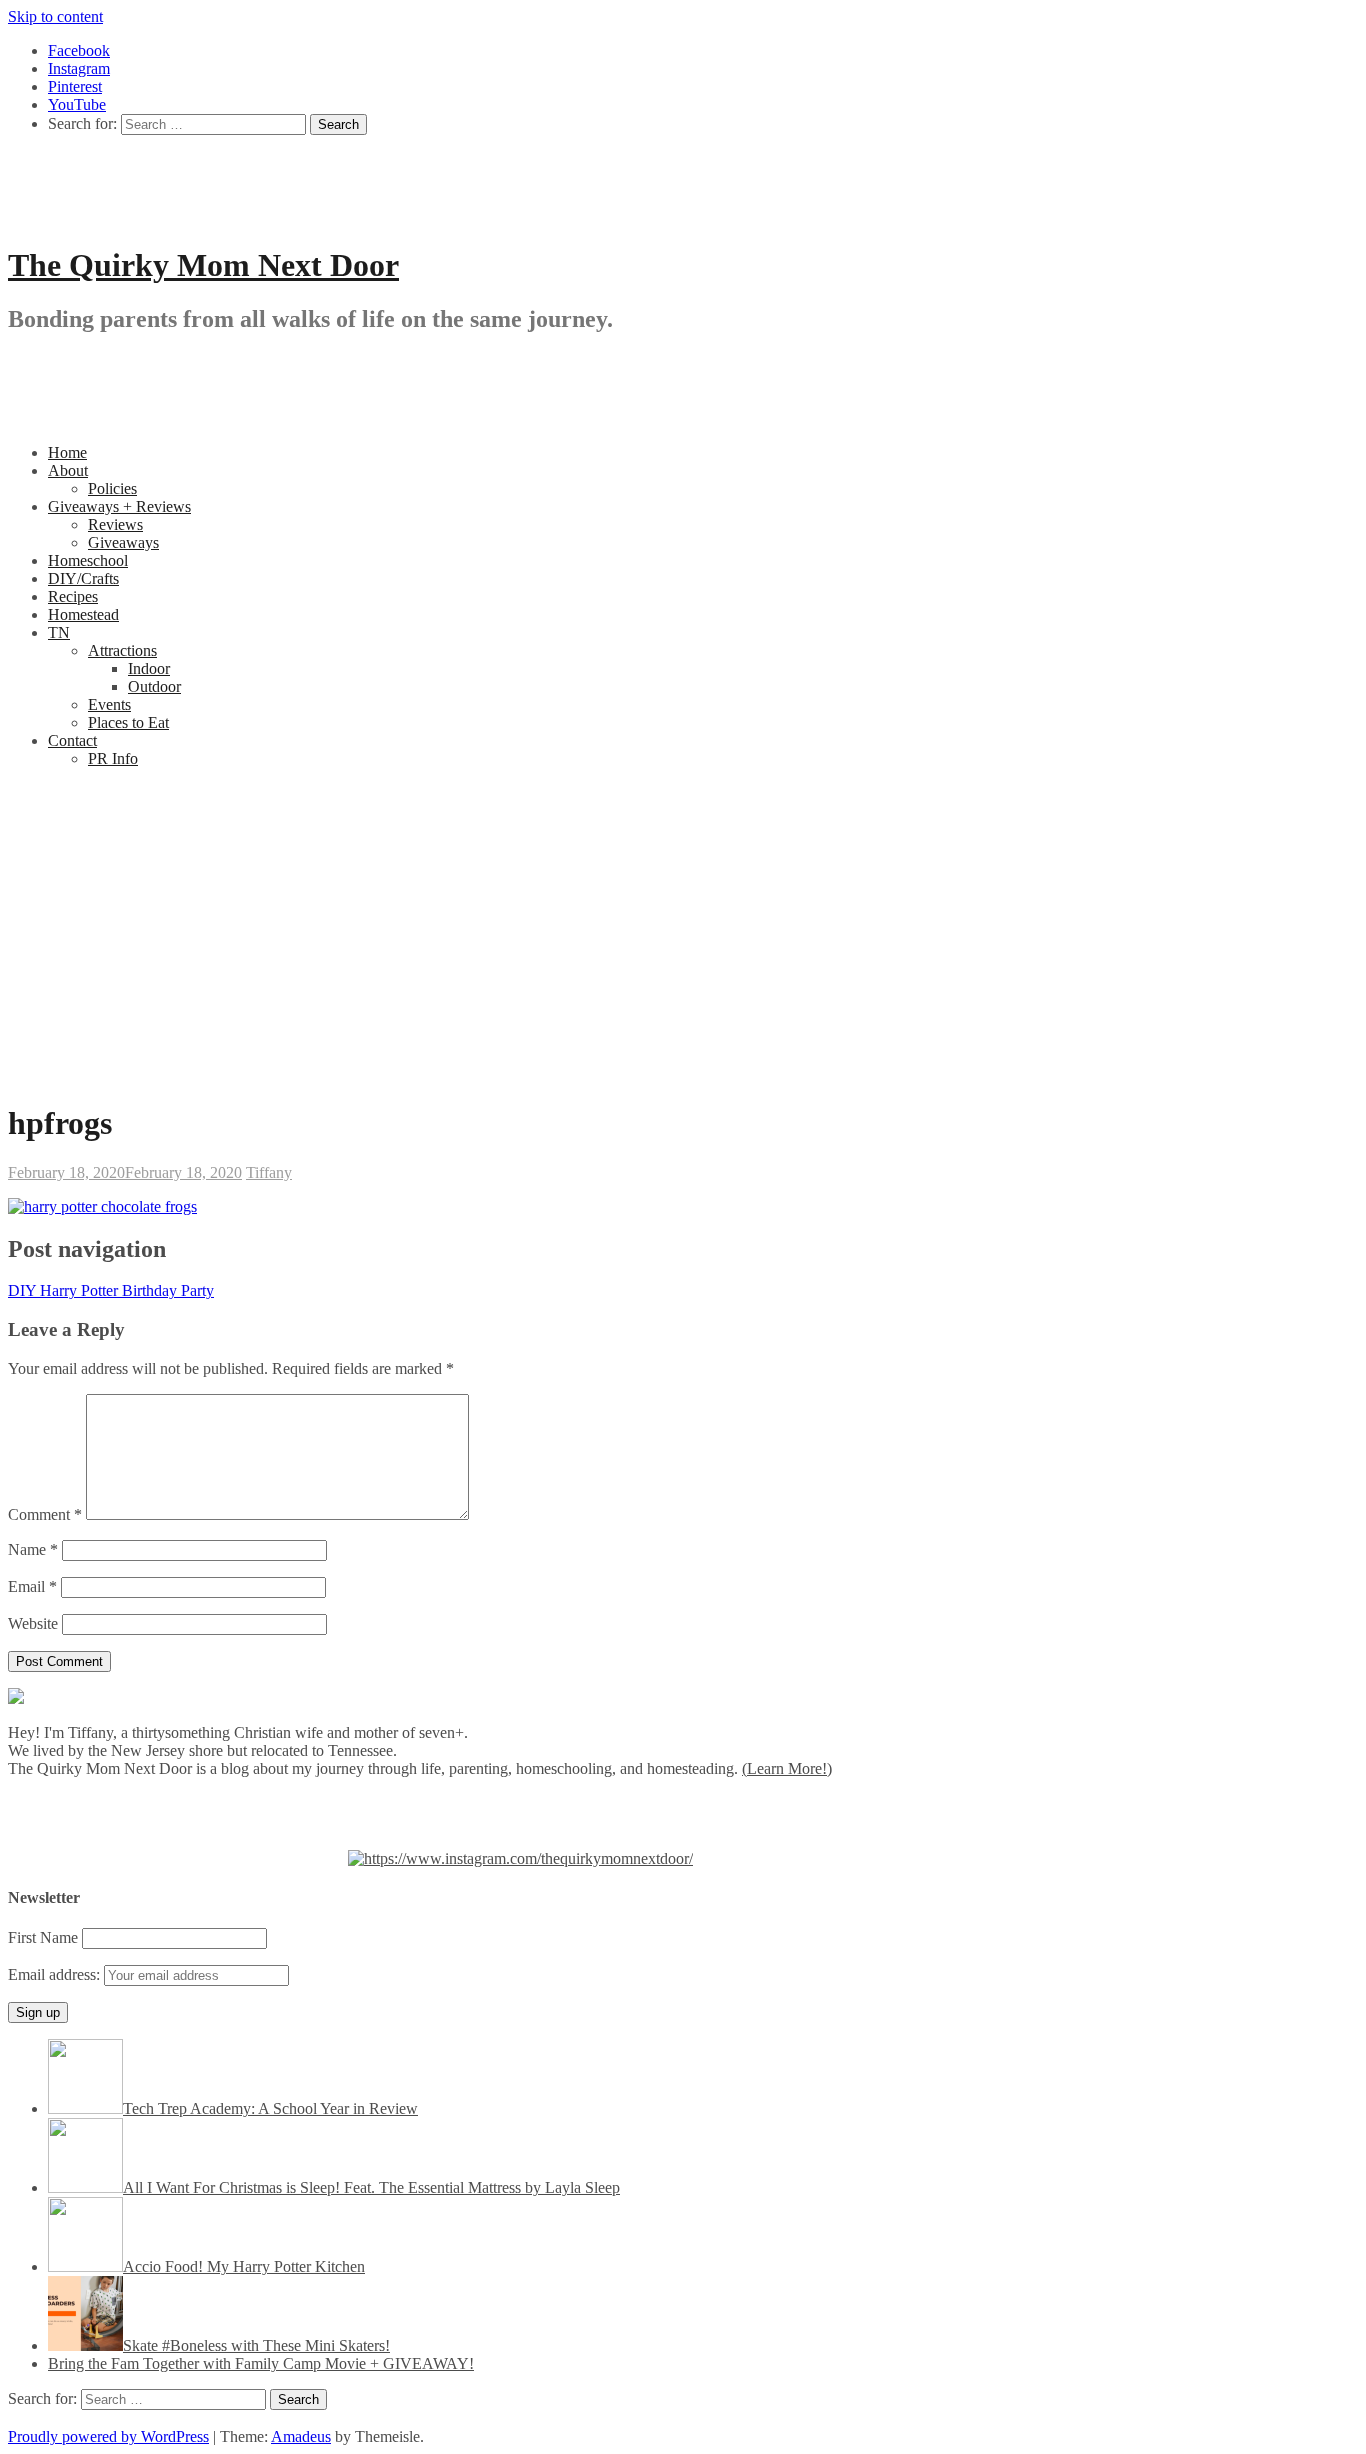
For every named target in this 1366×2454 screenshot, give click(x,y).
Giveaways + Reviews (119, 506)
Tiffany (269, 1172)
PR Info (113, 758)
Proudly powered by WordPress (108, 2436)
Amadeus (301, 2436)
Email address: (56, 1974)
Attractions (122, 650)
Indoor (149, 668)
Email (32, 1586)
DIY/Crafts (83, 578)
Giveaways (123, 542)
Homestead (83, 614)
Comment (45, 1514)
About (68, 470)
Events (109, 704)
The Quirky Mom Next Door (203, 265)
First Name (43, 1937)
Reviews (115, 524)
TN (59, 632)
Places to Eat (128, 722)
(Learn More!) (787, 1768)
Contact (72, 740)
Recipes (73, 596)
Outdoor (154, 686)
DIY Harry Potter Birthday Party (111, 1290)
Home (67, 452)
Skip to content (55, 16)
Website (33, 1623)
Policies (112, 488)
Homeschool (88, 560)
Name (33, 1549)
